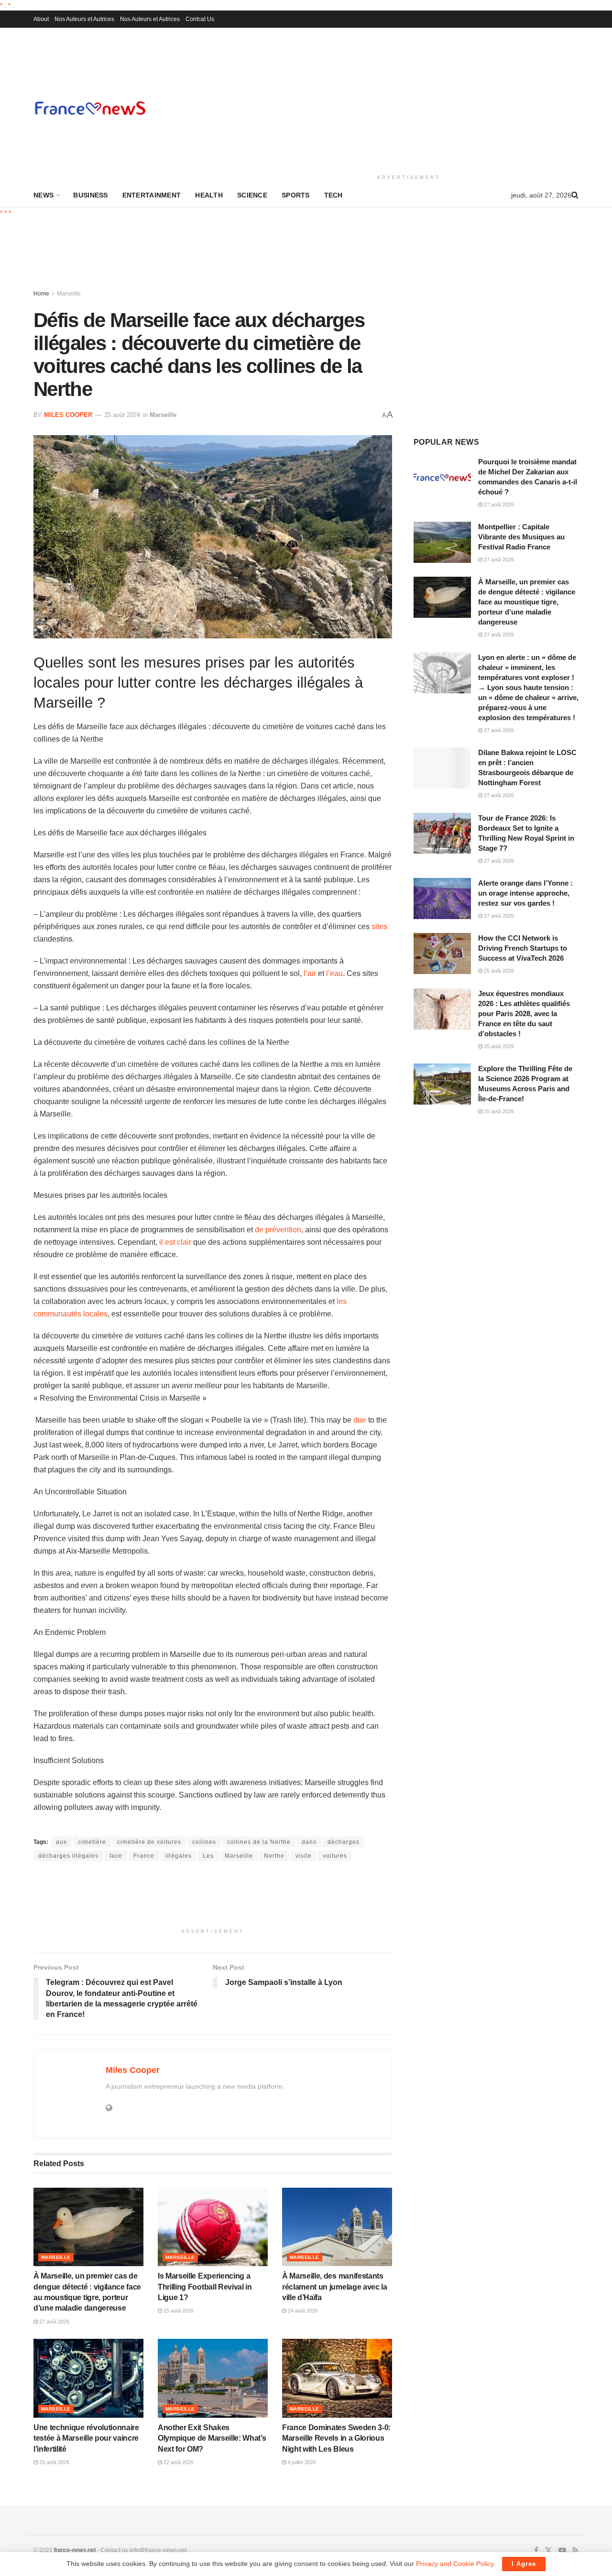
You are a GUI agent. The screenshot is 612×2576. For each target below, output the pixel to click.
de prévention (278, 1230)
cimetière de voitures (149, 1842)
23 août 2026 (54, 2462)
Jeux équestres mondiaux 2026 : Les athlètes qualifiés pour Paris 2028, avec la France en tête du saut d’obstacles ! (524, 1014)
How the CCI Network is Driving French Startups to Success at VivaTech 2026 (523, 948)
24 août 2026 (302, 2311)
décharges (344, 1842)
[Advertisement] (409, 99)
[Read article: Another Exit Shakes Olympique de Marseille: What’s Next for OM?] (213, 2378)
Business (90, 195)
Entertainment (152, 195)
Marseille (69, 294)
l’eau (334, 973)
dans (309, 1842)
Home (41, 294)
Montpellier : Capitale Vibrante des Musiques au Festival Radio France (521, 537)
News (44, 195)
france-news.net (75, 2550)
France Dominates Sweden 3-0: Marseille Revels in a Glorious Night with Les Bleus (336, 2438)
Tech (333, 195)
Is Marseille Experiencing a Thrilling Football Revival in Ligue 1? (205, 2287)
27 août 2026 (54, 2322)
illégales (179, 1856)
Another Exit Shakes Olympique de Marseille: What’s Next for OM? (212, 2438)
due (360, 1420)
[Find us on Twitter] (548, 2551)
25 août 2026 (178, 2311)
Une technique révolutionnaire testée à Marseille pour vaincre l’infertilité (86, 2438)
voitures (335, 1856)
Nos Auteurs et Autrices (84, 19)
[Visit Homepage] (90, 108)
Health (209, 195)
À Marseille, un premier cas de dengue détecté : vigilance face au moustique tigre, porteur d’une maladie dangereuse (527, 602)
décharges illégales (68, 1856)
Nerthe (274, 1856)
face (116, 1856)
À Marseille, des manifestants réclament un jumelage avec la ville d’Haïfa (335, 2287)
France (144, 1856)
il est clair (175, 1242)
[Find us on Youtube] (562, 2551)
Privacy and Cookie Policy (455, 2564)
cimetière (92, 1842)
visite (304, 1856)
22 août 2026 (178, 2462)
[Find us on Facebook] (536, 2551)
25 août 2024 (122, 415)
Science (252, 195)
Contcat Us (200, 19)
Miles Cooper (68, 415)
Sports (296, 195)
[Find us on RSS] (575, 2551)
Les (208, 1856)
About (41, 19)
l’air (310, 973)
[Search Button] (575, 195)
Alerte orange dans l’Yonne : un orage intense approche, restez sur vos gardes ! (525, 893)
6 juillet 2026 (301, 2462)
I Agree (524, 2564)
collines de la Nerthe (259, 1842)
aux (61, 1842)
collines (204, 1842)
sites (379, 926)
